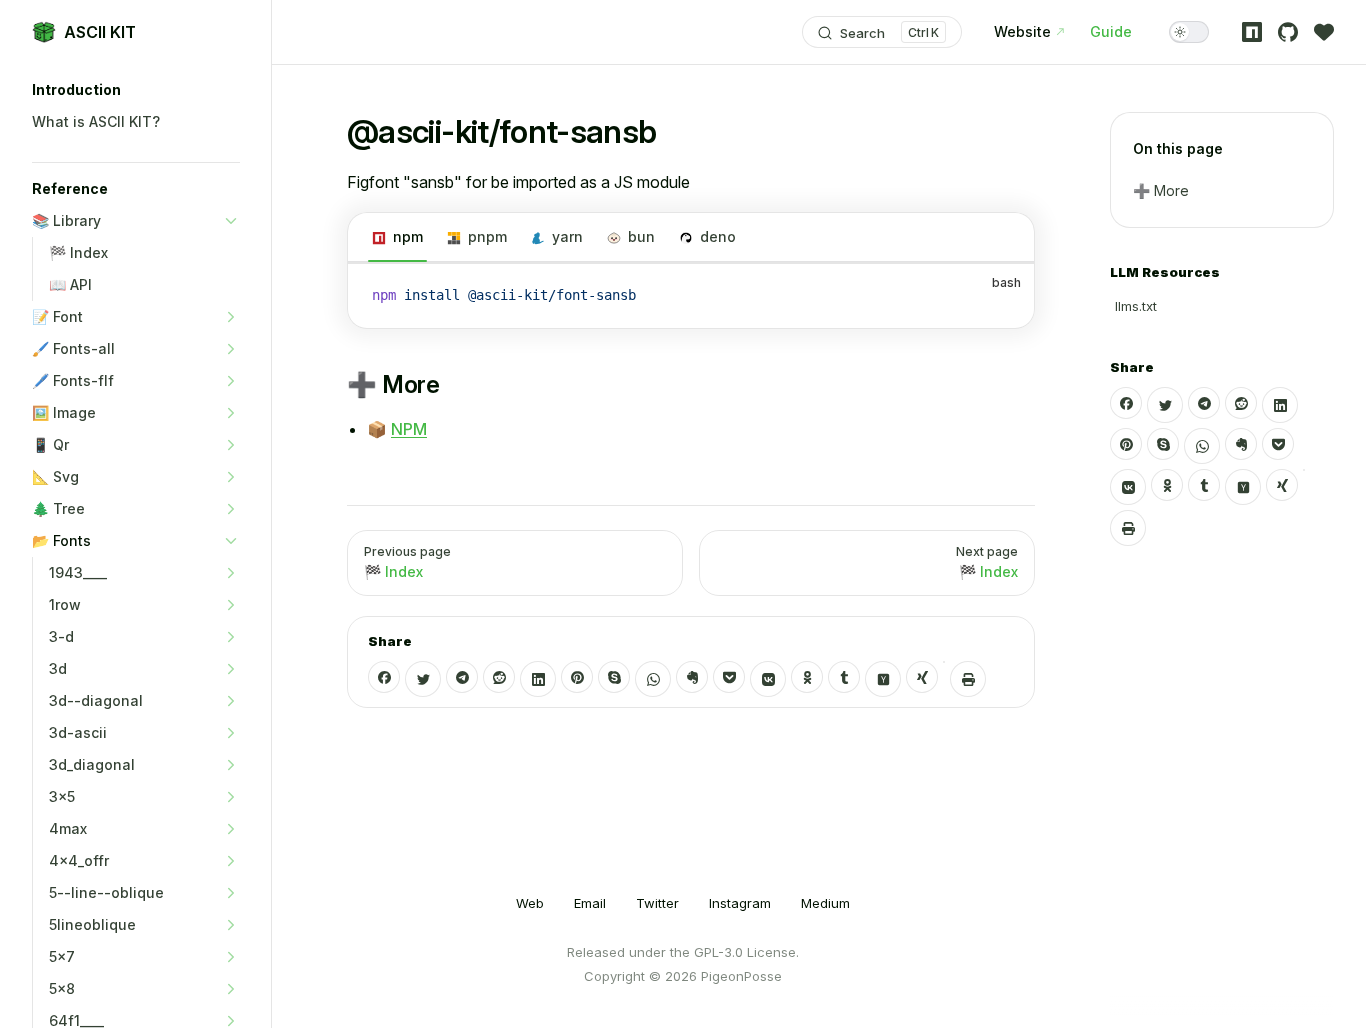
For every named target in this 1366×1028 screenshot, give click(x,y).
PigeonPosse (741, 976)
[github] (1288, 32)
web (530, 903)
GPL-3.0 (718, 952)
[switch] (1189, 32)
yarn (567, 236)
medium (825, 903)
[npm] (1252, 32)
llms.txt (1136, 306)
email (590, 903)
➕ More (1161, 190)
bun (641, 236)
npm (408, 236)
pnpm (487, 236)
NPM (409, 429)
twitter (657, 903)
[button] (136, 90)
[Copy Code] (1002, 296)
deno (718, 236)
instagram (740, 903)
